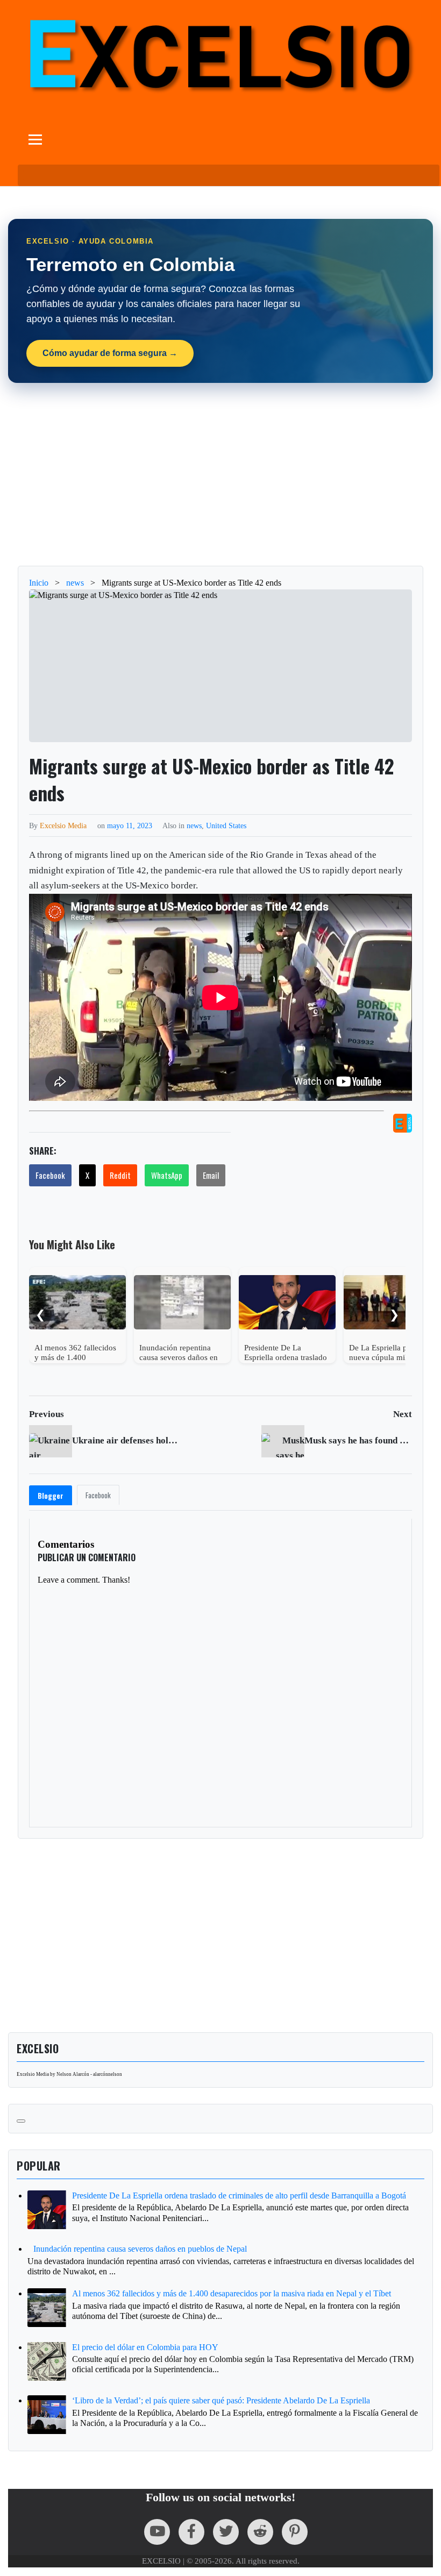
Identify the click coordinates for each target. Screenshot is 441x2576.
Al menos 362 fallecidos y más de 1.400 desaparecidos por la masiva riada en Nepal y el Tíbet (232, 2293)
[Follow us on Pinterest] (295, 2532)
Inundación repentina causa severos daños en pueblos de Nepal (140, 2249)
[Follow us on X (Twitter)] (226, 2532)
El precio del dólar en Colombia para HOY (145, 2347)
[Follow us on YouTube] (157, 2532)
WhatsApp (167, 1175)
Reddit (120, 1175)
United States (226, 826)
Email (211, 1175)
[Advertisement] (220, 474)
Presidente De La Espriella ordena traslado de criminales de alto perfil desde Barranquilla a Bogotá (239, 2196)
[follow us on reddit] (260, 2532)
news (194, 826)
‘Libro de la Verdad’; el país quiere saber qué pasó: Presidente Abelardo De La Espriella (221, 2400)
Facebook (50, 1175)
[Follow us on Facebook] (191, 2532)
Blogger (51, 1496)
